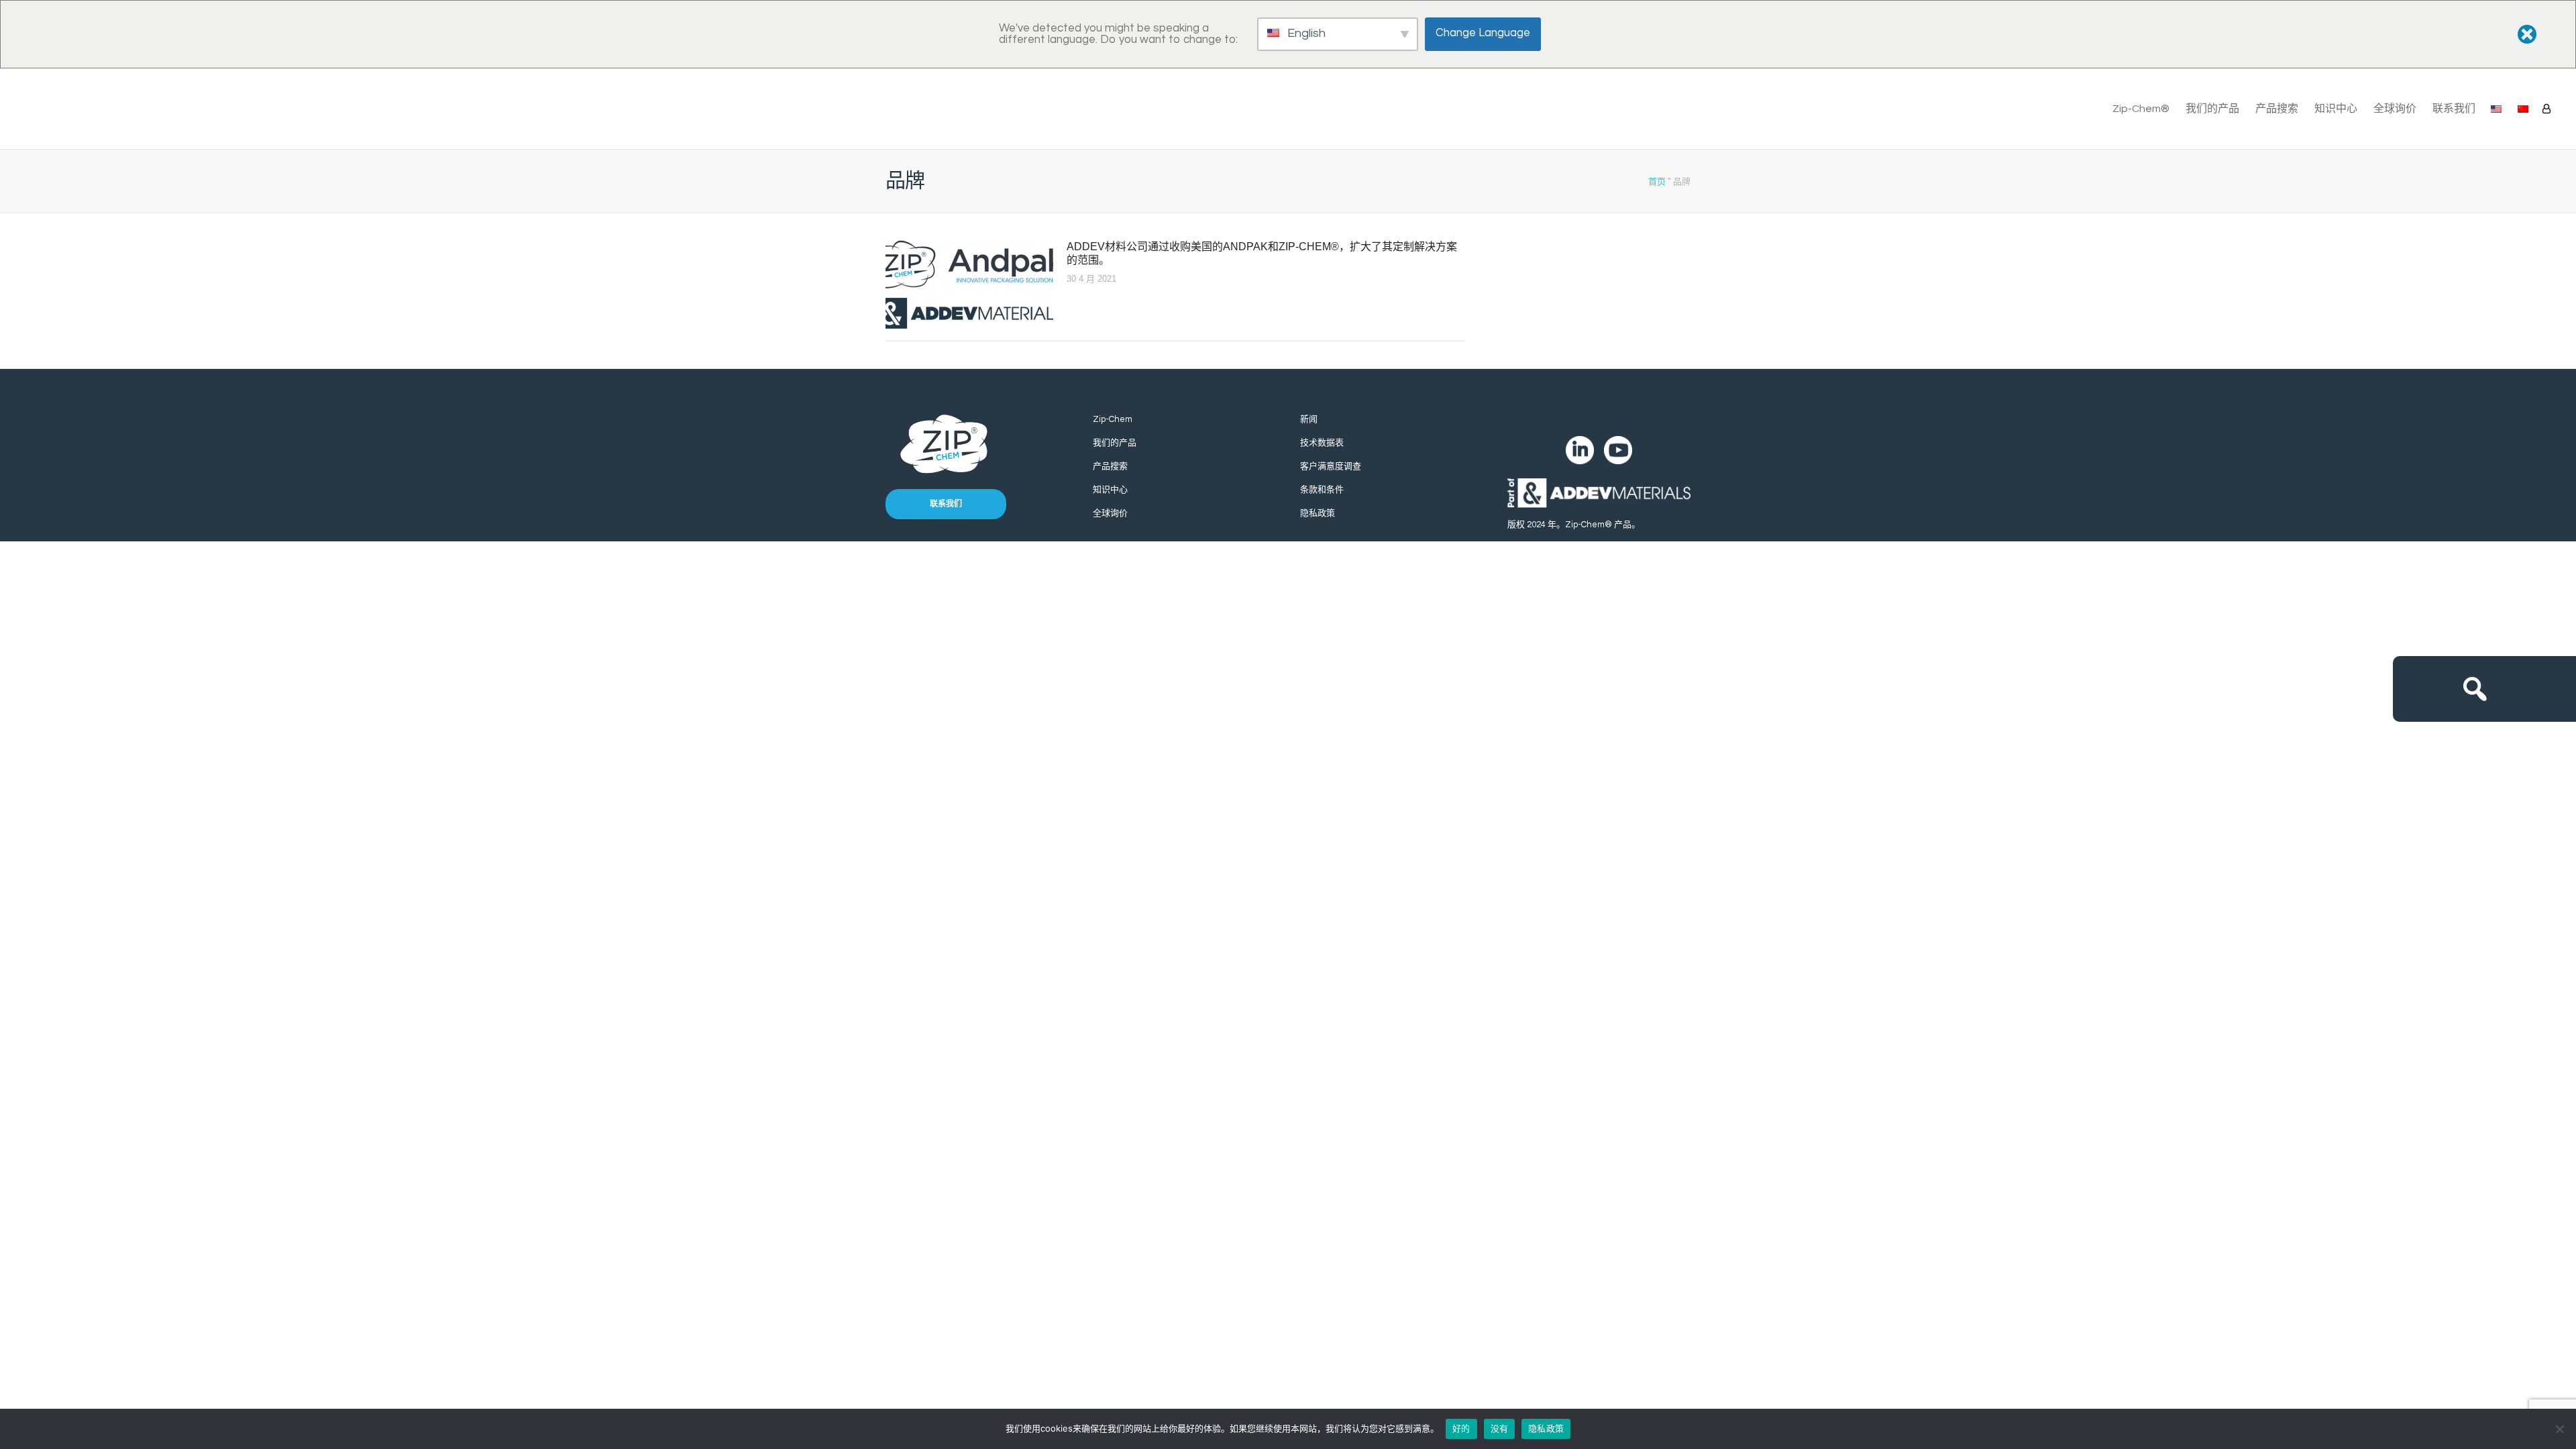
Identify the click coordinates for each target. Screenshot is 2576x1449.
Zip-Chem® (2141, 109)
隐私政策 (1318, 513)
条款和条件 (1322, 490)
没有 (1500, 1428)
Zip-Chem (1113, 419)
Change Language (1483, 33)
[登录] (2546, 109)
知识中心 (2336, 109)
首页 (1657, 181)
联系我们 (2454, 109)
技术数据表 (1322, 443)
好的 (1461, 1428)
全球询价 (2395, 109)
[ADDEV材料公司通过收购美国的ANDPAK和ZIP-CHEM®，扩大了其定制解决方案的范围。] (969, 285)
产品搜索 (2277, 109)
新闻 (1309, 419)
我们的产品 (2212, 109)
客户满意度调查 (1331, 466)
